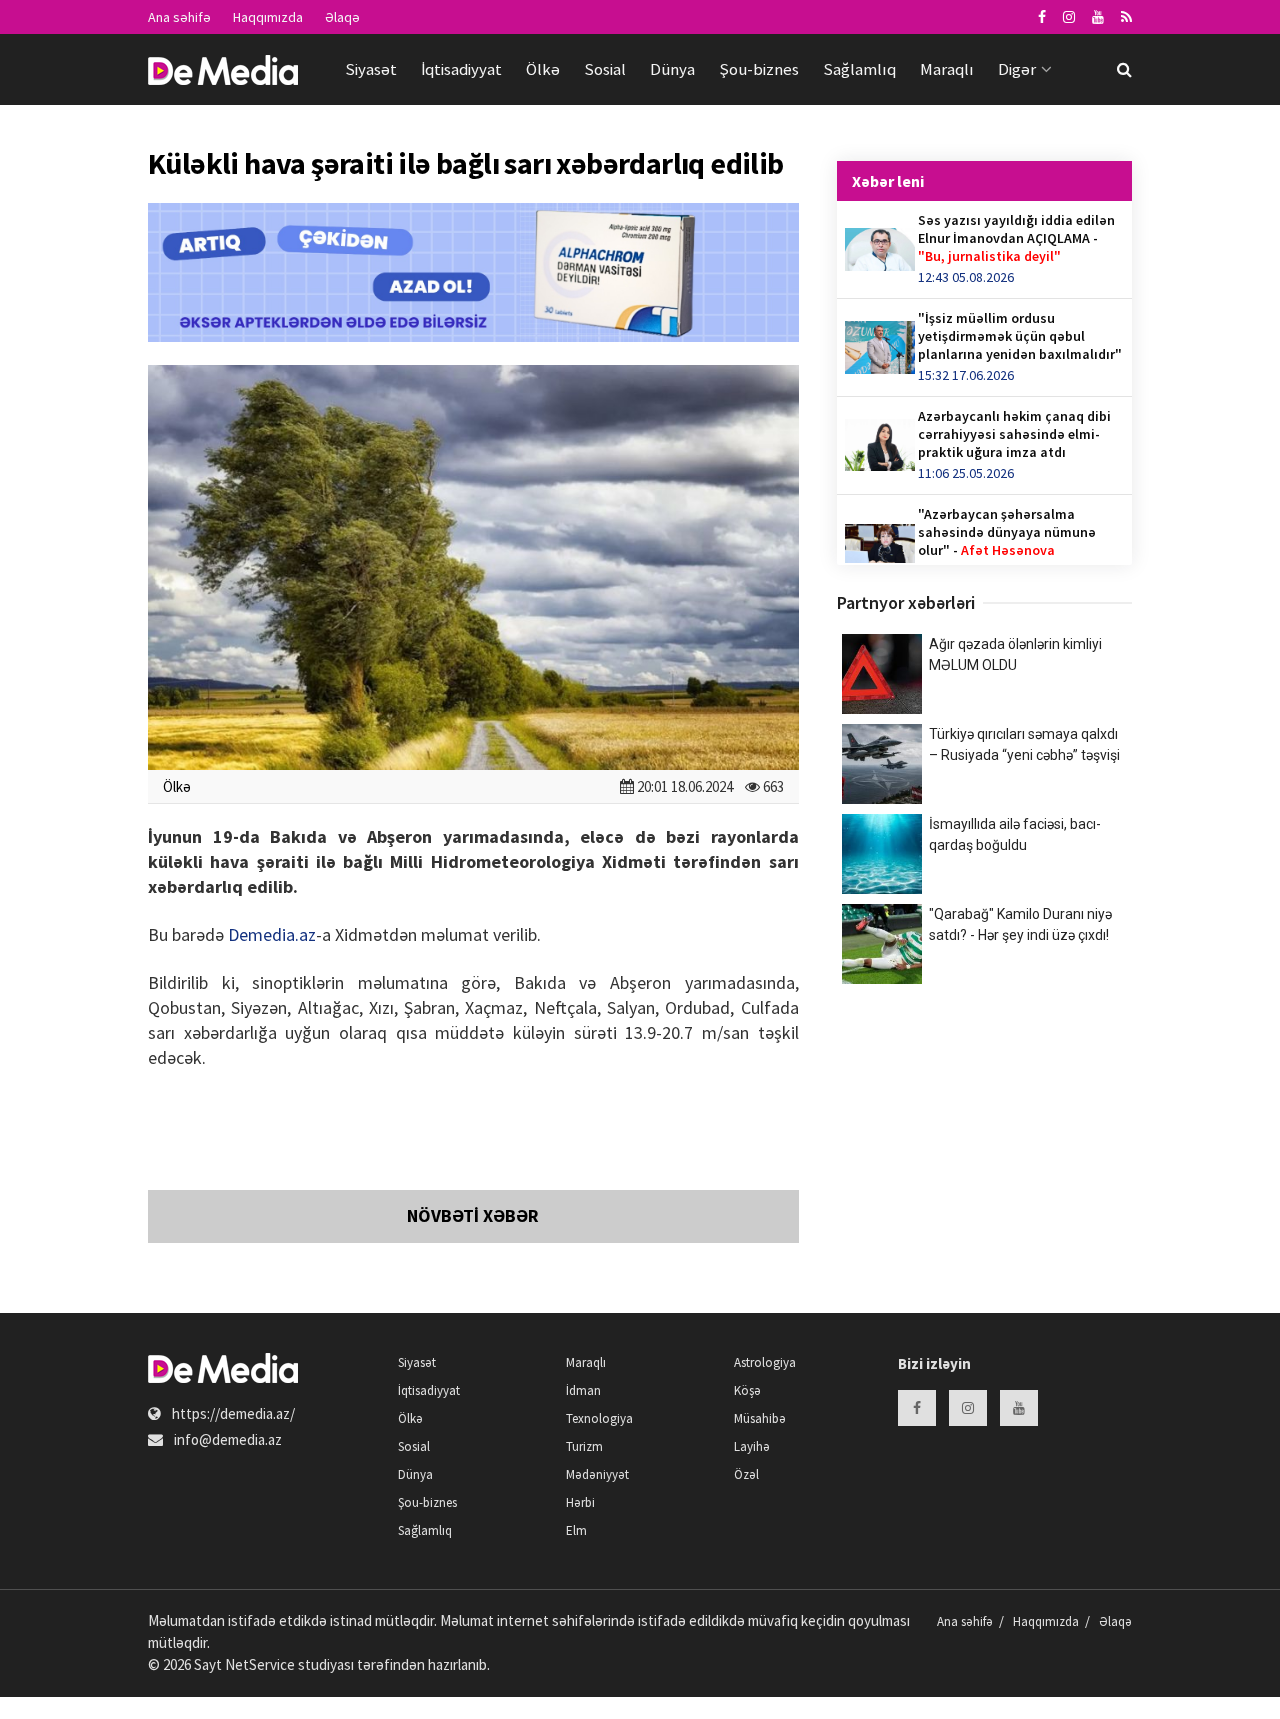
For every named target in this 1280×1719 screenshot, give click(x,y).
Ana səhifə (179, 17)
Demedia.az (272, 934)
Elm (576, 1530)
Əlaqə (342, 17)
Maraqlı (947, 69)
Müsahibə (760, 1418)
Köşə (747, 1390)
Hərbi (580, 1502)
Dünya (672, 69)
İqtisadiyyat (461, 69)
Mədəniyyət (597, 1474)
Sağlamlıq (859, 69)
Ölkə (543, 69)
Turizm (584, 1446)
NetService (260, 1664)
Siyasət (371, 69)
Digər (1017, 69)
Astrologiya (765, 1362)
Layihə (752, 1446)
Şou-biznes (759, 69)
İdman (583, 1390)
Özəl (746, 1474)
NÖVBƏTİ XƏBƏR (473, 1215)
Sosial (605, 69)
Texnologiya (599, 1418)
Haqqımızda (268, 17)
